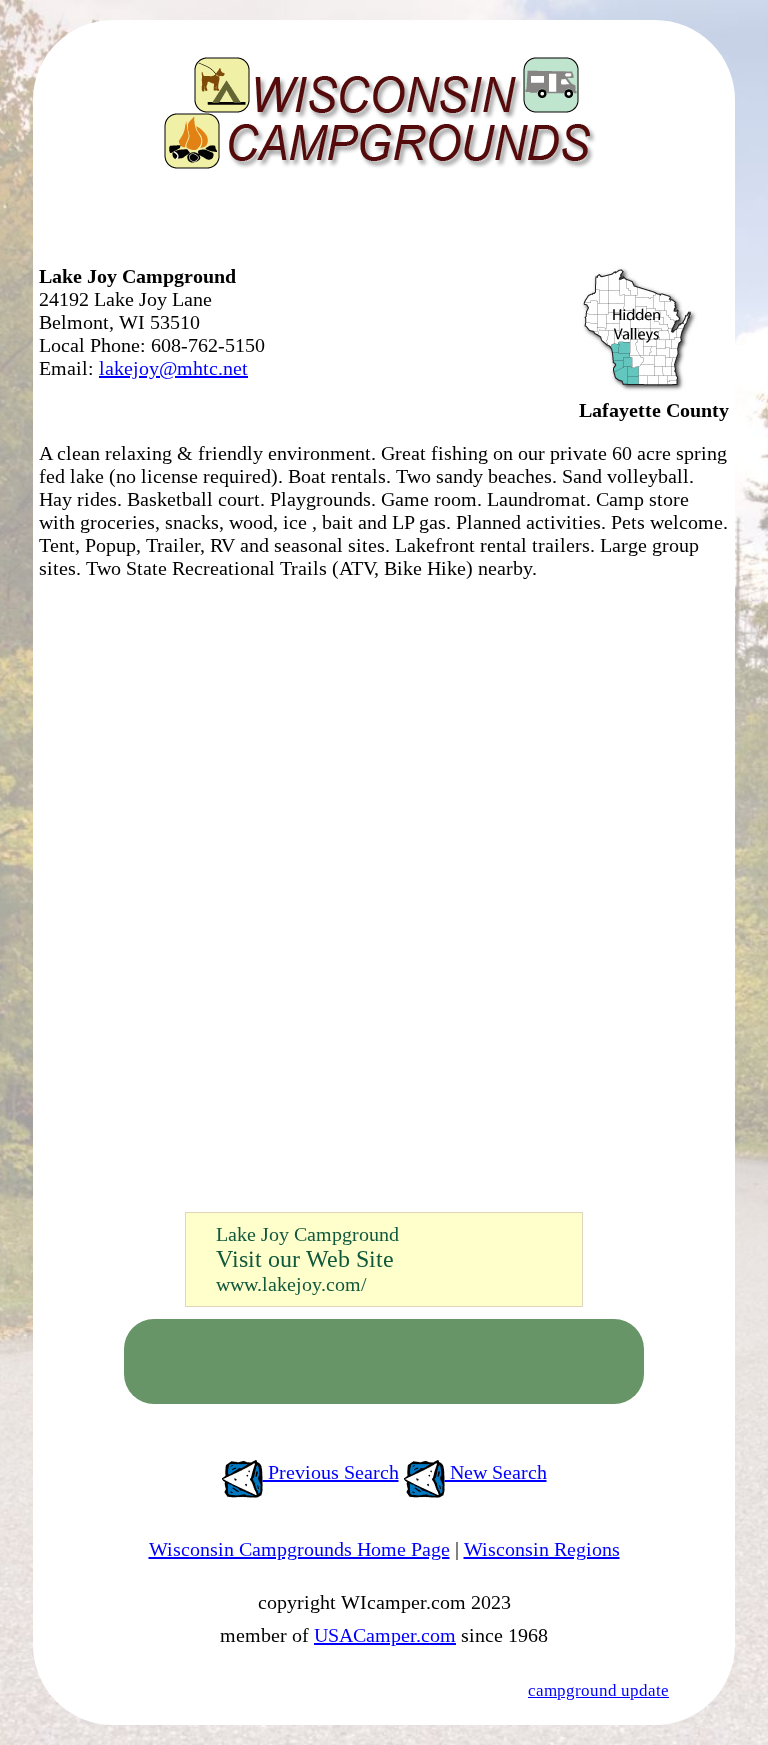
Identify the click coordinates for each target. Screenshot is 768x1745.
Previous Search (331, 1472)
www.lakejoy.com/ (291, 1284)
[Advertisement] (273, 225)
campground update (598, 1690)
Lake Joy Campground (307, 1234)
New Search (496, 1472)
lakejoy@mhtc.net (173, 368)
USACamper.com (385, 1635)
